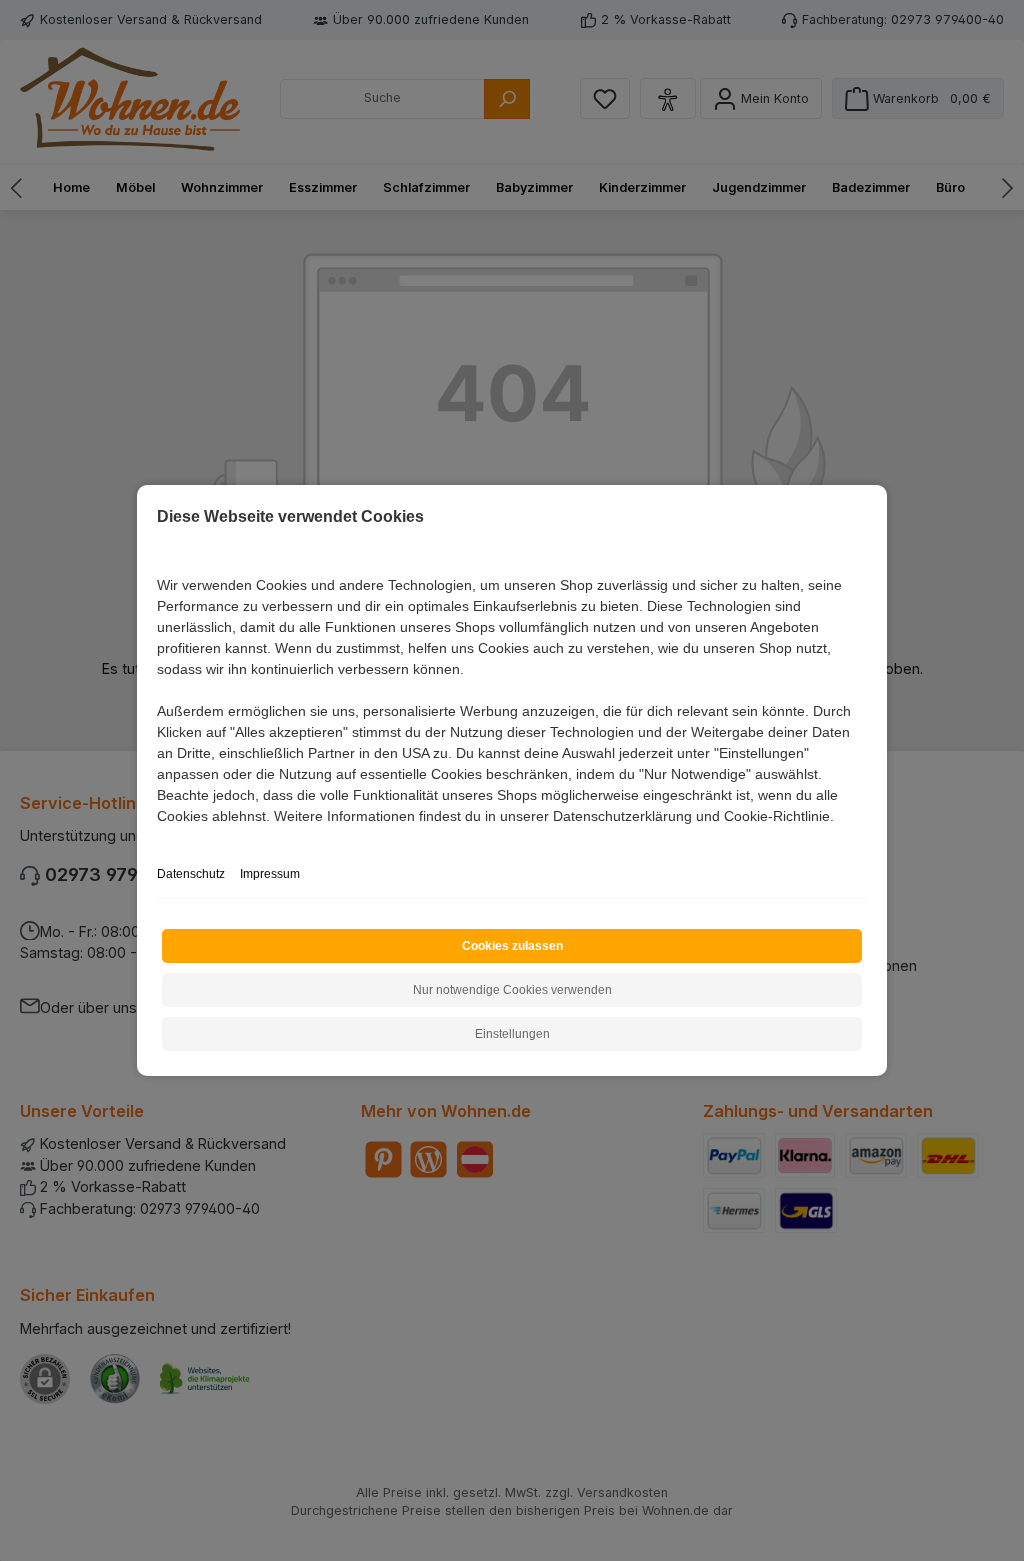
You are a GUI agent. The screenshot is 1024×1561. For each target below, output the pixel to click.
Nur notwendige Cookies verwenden (512, 990)
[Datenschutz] (158, 838)
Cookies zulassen (512, 946)
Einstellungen (512, 1034)
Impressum (270, 874)
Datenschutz (191, 874)
